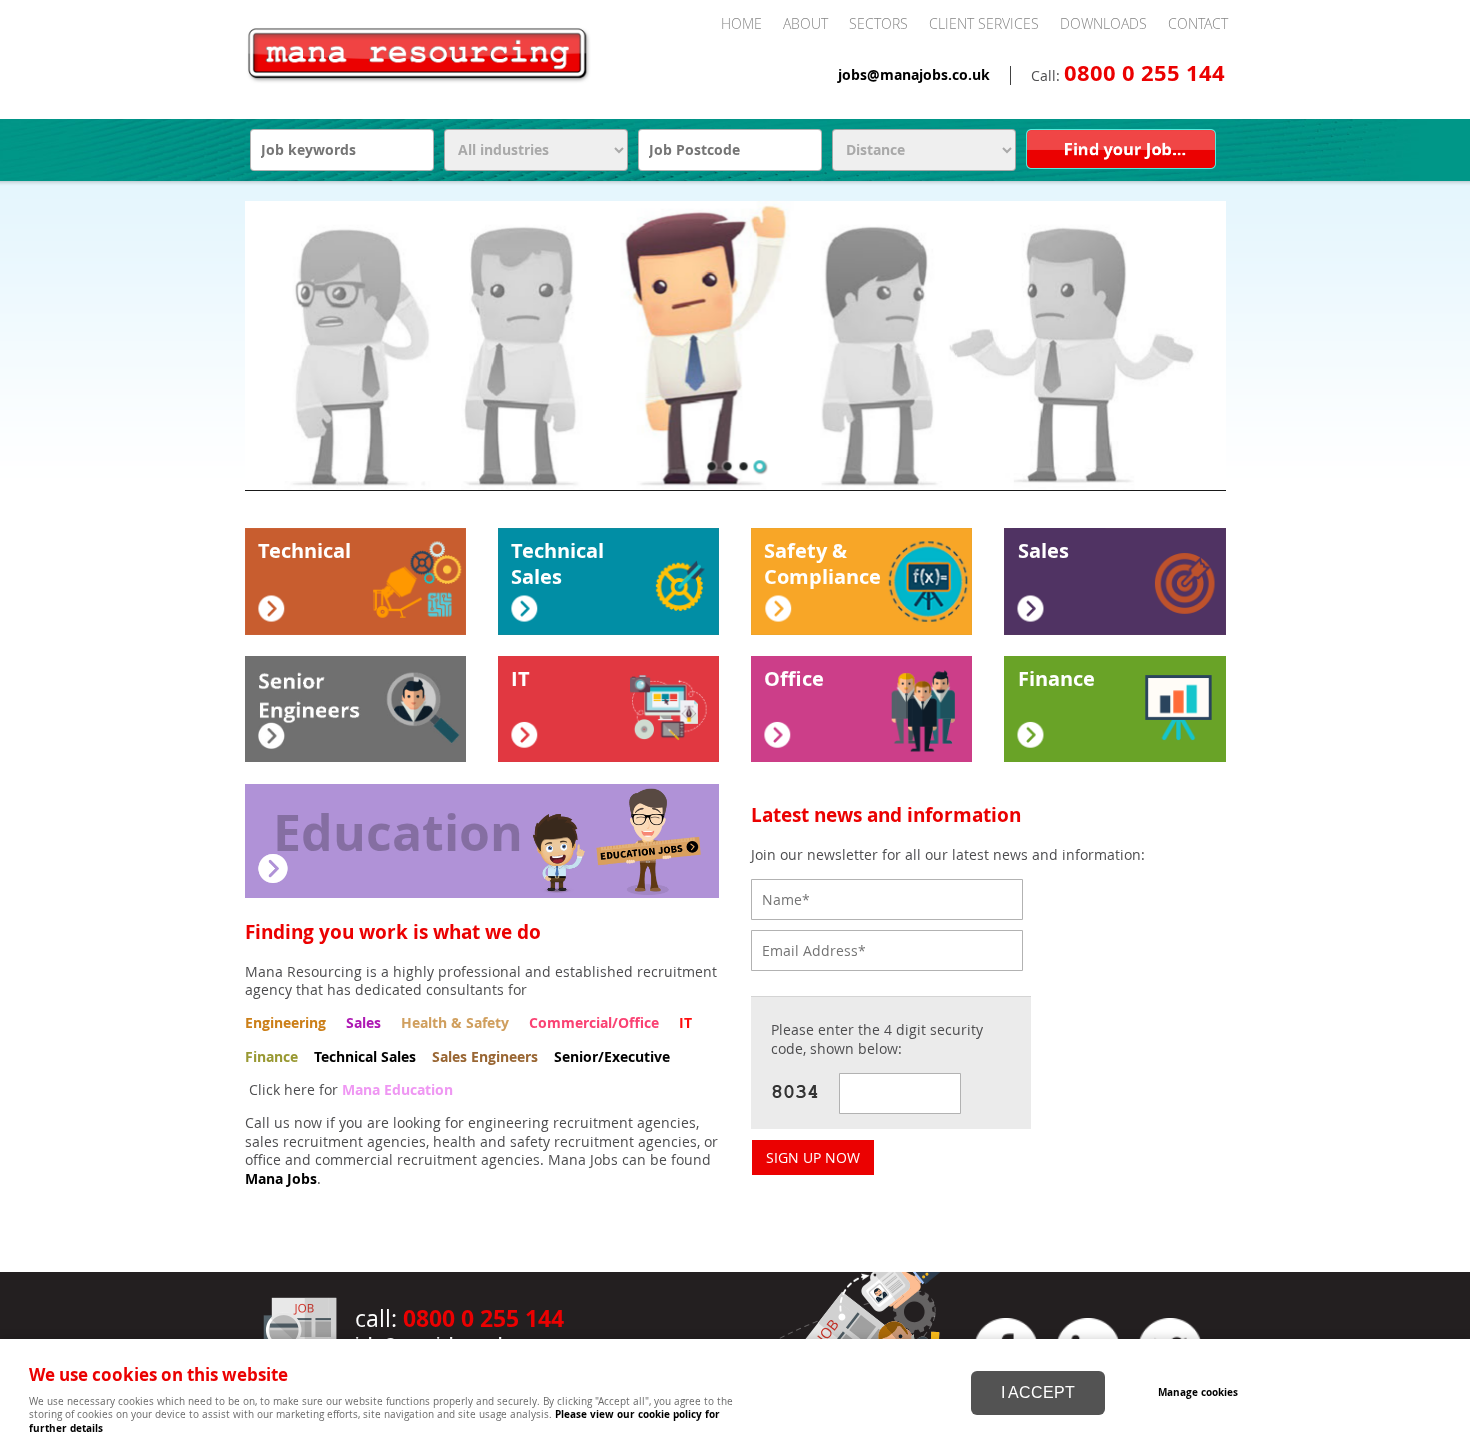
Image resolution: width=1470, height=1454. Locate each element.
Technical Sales (365, 1057)
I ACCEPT (1038, 1392)
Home (741, 23)
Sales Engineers (485, 1057)
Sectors (878, 23)
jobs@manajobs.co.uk (914, 75)
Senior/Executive (612, 1057)
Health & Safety (455, 1023)
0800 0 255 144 (1144, 73)
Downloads (1103, 23)
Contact (1198, 23)
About (805, 23)
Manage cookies (1198, 1392)
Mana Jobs (281, 1179)
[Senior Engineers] (355, 709)
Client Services (984, 23)
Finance (271, 1057)
